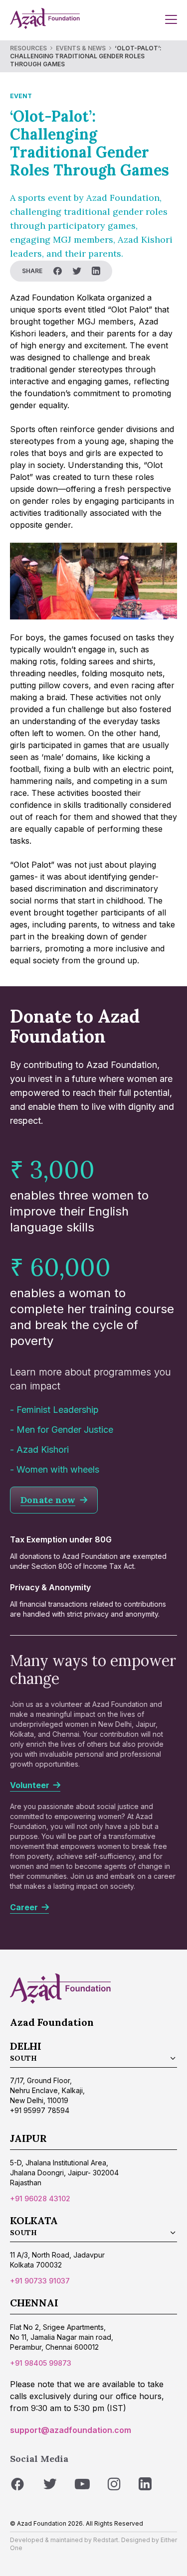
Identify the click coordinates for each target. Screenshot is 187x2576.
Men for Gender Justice (65, 1430)
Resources (28, 48)
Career (26, 1907)
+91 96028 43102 (40, 2198)
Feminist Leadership (58, 1410)
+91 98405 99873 (41, 2363)
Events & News (81, 48)
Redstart (106, 2540)
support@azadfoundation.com (71, 2430)
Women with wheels (58, 1469)
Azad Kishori (43, 1449)
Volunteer (32, 1785)
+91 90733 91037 (40, 2281)
